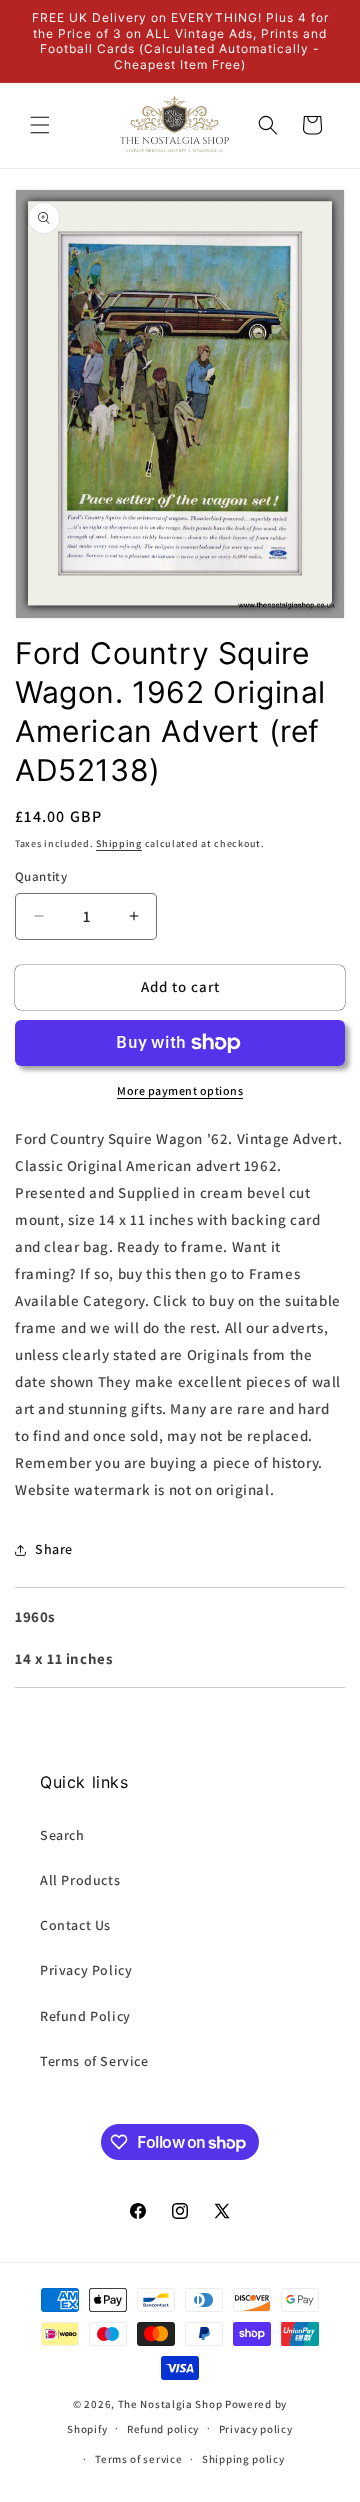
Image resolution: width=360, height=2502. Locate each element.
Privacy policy (256, 2429)
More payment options (180, 1090)
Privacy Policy (86, 1970)
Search (62, 1835)
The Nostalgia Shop (170, 2404)
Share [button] (54, 1549)
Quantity (41, 876)
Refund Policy (85, 2016)
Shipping (119, 843)
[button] (40, 125)
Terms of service (138, 2459)
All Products (80, 1880)
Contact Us (75, 1925)
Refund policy (163, 2429)
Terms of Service (94, 2061)
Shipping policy (243, 2459)
